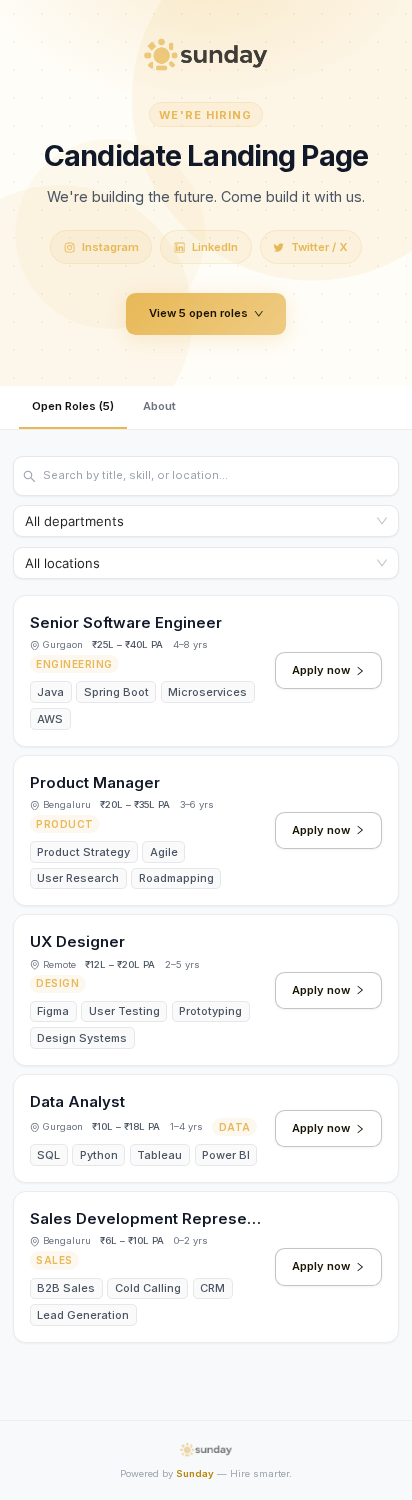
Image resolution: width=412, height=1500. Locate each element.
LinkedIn (215, 247)
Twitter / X (319, 247)
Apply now (321, 670)
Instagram (110, 247)
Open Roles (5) (73, 406)
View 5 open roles (198, 313)
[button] (206, 671)
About (159, 406)
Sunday (195, 1473)
